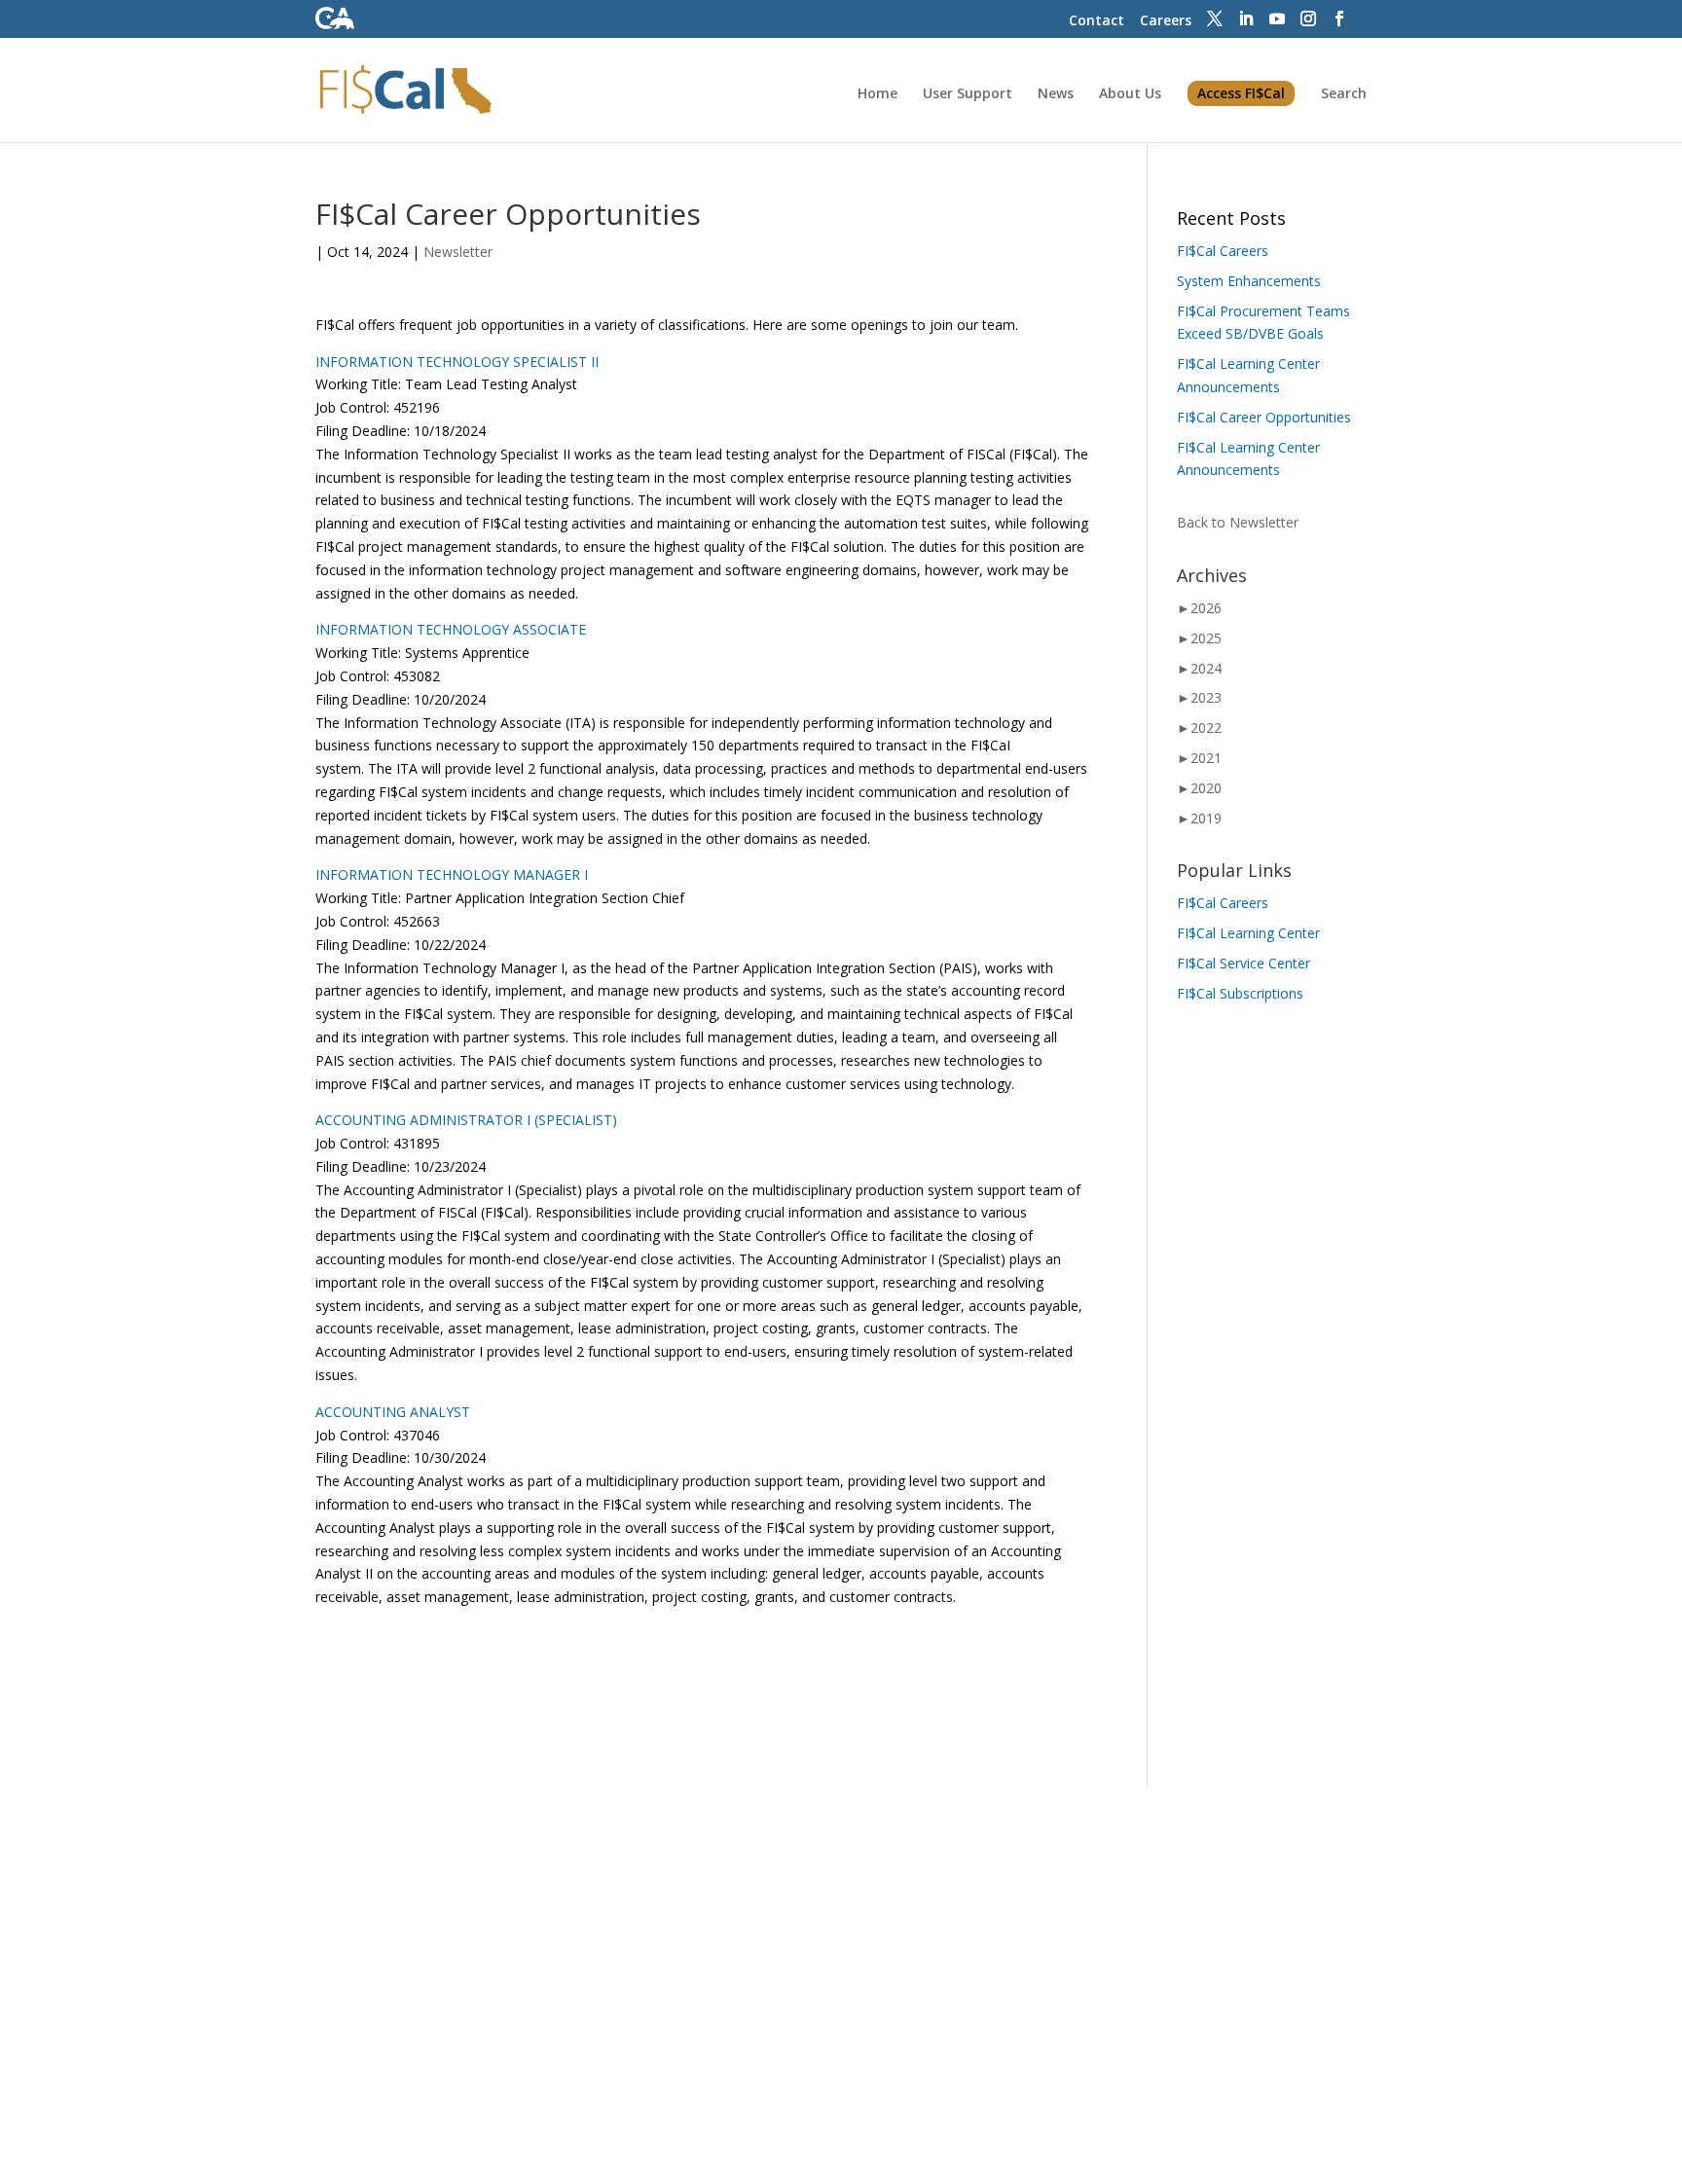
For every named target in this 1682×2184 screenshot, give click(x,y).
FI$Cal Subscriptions (1240, 993)
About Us (1130, 94)
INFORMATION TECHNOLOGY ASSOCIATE (451, 629)
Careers (1166, 20)
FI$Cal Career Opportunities (1264, 417)
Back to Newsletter (1238, 522)
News (1056, 94)
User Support (968, 94)
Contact (1097, 20)
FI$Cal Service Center (1243, 963)
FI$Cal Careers (1223, 251)
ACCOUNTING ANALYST (393, 1412)
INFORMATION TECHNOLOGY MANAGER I (452, 874)
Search (1344, 94)
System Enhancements (1249, 281)
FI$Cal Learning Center (1248, 933)
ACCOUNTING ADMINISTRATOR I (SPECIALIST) (466, 1120)
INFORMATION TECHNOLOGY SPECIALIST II (457, 362)
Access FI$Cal (1241, 93)
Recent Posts (1231, 218)
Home (878, 94)
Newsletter (458, 252)
